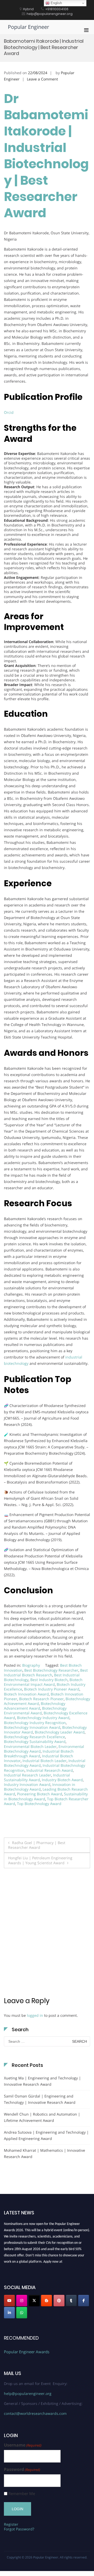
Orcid (9, 412)
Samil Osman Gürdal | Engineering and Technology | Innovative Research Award (40, 2099)
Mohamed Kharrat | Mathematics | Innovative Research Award (45, 2153)
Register (11, 2524)
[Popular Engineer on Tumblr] (71, 2301)
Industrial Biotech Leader (45, 1761)
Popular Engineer (28, 27)
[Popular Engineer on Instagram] (22, 2301)
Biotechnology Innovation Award (32, 1727)
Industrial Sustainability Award (37, 1777)
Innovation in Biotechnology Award (40, 1787)
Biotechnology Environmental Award (35, 1711)
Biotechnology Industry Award (43, 1718)
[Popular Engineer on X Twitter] (34, 2301)
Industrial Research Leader (28, 1775)
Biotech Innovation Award (26, 1694)
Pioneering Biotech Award (40, 1794)
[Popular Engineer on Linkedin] (9, 2313)
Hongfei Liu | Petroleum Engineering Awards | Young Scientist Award (40, 1860)
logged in (35, 2015)
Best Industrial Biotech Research (46, 1673)
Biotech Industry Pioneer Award (52, 1689)
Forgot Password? (19, 2529)
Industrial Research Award (50, 1770)
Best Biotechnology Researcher (51, 1670)
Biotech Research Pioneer (41, 1699)
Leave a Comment (42, 79)
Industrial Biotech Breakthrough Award (39, 1754)
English (56, 3)
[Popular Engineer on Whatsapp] (22, 2313)
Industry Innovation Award (27, 1784)
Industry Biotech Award (62, 1780)
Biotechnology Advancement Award (35, 1706)
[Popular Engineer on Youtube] (9, 2301)
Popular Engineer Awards (27, 2352)
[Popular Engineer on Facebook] (84, 2301)
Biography (31, 1665)
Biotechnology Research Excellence (34, 1737)
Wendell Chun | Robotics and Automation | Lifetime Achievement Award (42, 2117)
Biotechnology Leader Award (60, 1732)
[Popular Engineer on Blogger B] (46, 2301)
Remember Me (22, 2494)
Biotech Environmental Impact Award (43, 1682)
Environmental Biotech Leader (30, 1746)
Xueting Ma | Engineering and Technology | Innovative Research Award (42, 2081)
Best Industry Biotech (49, 1680)
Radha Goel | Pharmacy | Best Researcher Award (37, 1845)
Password (22, 2469)
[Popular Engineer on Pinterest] (59, 2301)
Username (23, 2445)
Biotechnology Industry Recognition (35, 1723)
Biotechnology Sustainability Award (35, 1741)
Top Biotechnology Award (39, 1804)
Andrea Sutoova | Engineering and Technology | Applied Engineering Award (46, 2135)
